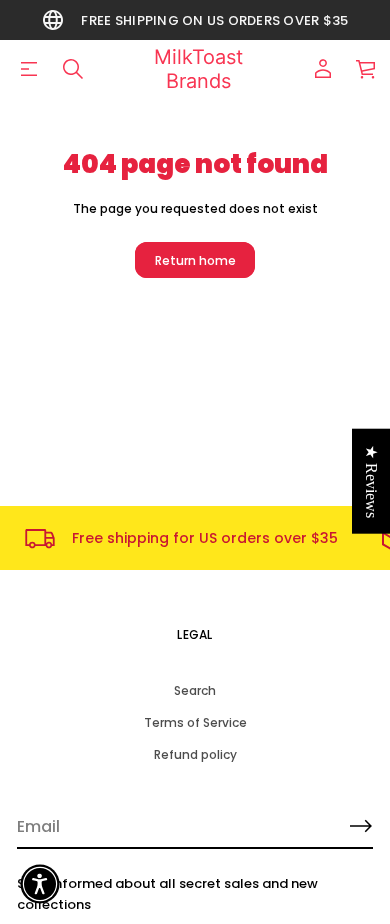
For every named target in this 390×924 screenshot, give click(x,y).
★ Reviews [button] (371, 481)
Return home (195, 260)
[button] (73, 69)
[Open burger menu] (29, 69)
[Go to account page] (323, 69)
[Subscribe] (361, 826)
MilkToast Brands (198, 69)
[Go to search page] (73, 69)
